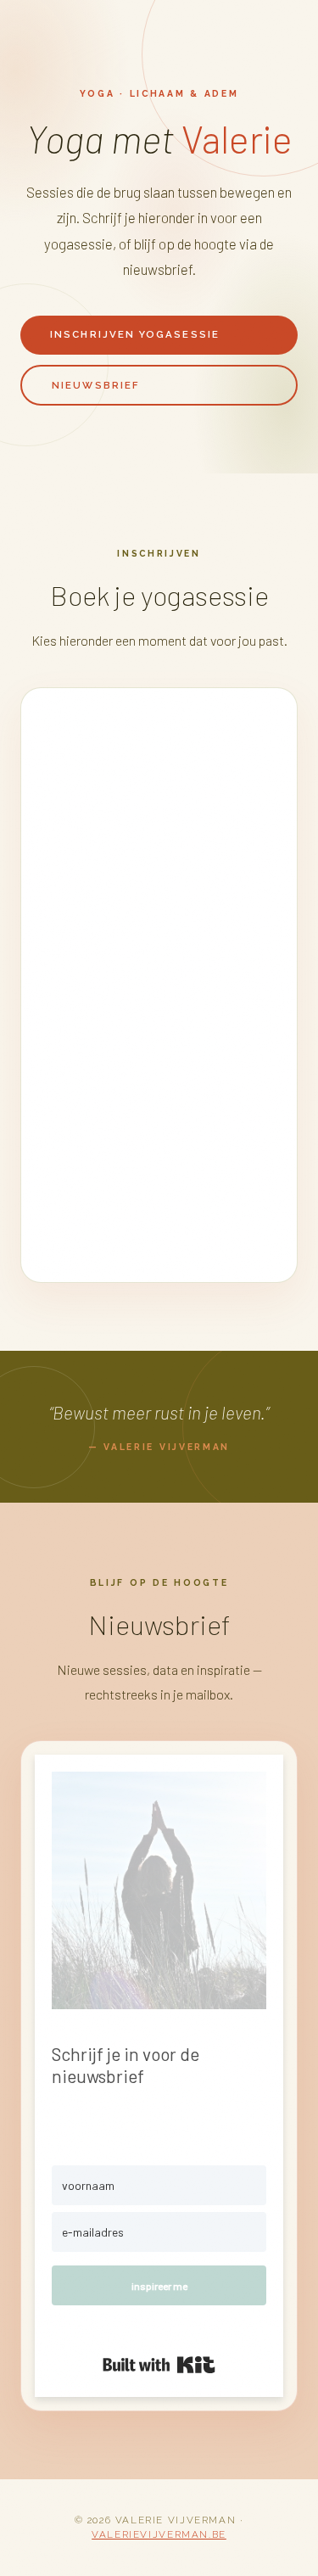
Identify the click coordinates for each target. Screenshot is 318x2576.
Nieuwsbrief (96, 385)
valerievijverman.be (159, 2534)
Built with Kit (159, 2365)
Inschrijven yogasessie (135, 334)
